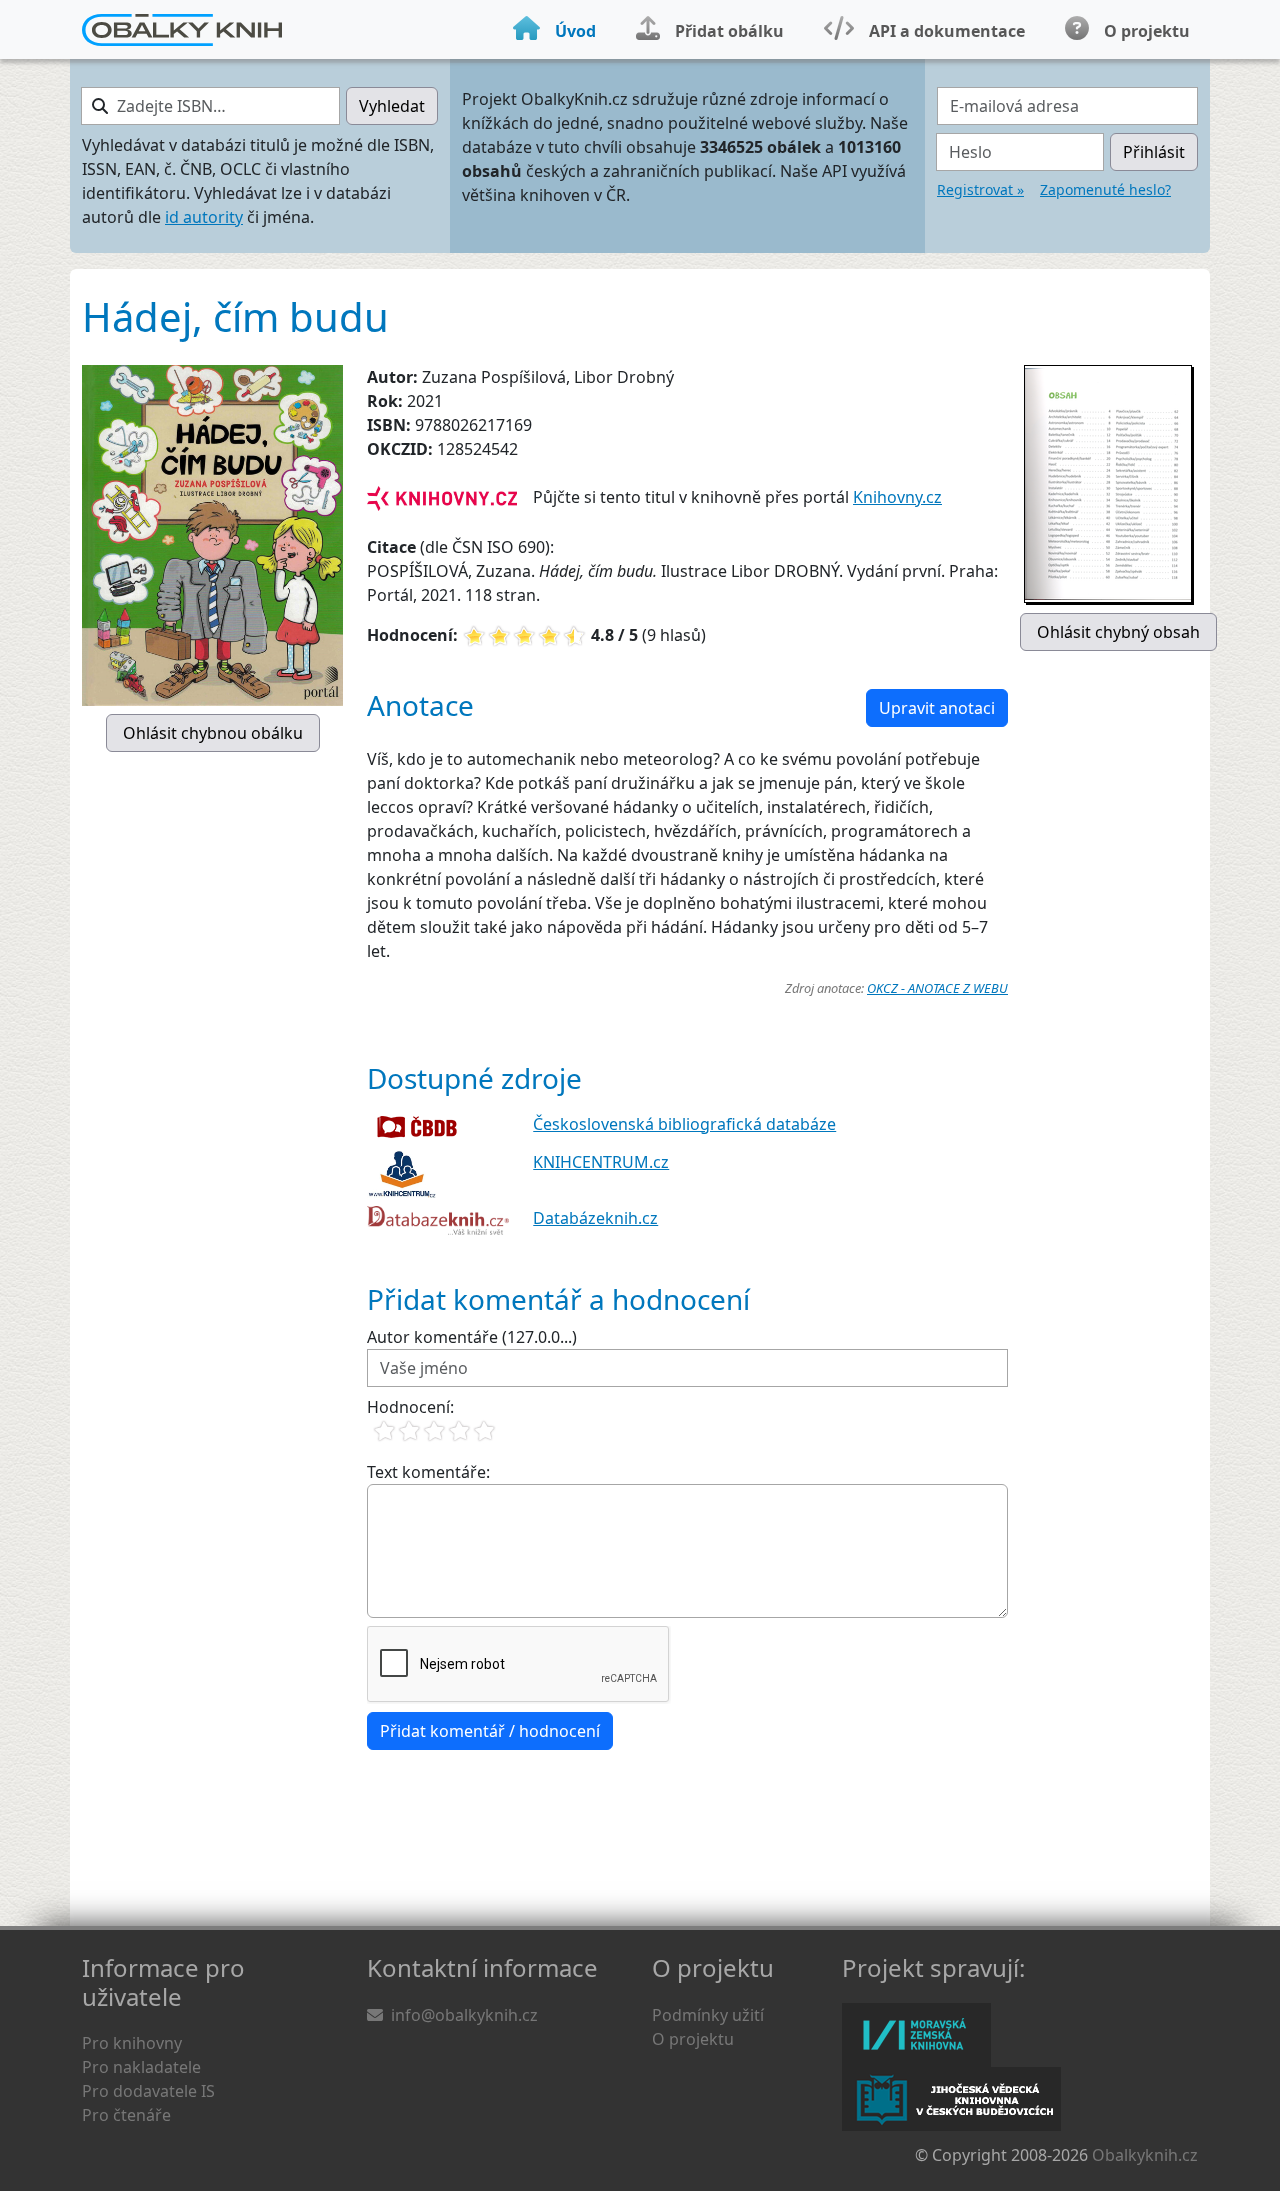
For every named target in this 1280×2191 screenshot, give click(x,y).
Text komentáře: (428, 1472)
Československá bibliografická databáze (684, 1124)
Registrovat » (980, 189)
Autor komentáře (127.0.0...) (472, 1337)
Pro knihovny (132, 2043)
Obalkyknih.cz (1145, 2155)
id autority (204, 217)
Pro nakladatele (141, 2067)
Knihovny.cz (897, 497)
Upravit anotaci (937, 708)
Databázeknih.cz (595, 1218)
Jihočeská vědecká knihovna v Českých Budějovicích (951, 2099)
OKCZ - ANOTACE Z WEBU (937, 988)
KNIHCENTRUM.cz (601, 1162)
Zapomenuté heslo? (1105, 189)
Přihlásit (1154, 152)
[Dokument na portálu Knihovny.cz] (442, 497)
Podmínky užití (708, 2015)
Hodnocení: (410, 1407)
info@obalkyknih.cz (464, 2015)
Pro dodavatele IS (148, 2091)
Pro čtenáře (126, 2115)
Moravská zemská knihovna (916, 2035)
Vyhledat (392, 106)
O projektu (693, 2039)
